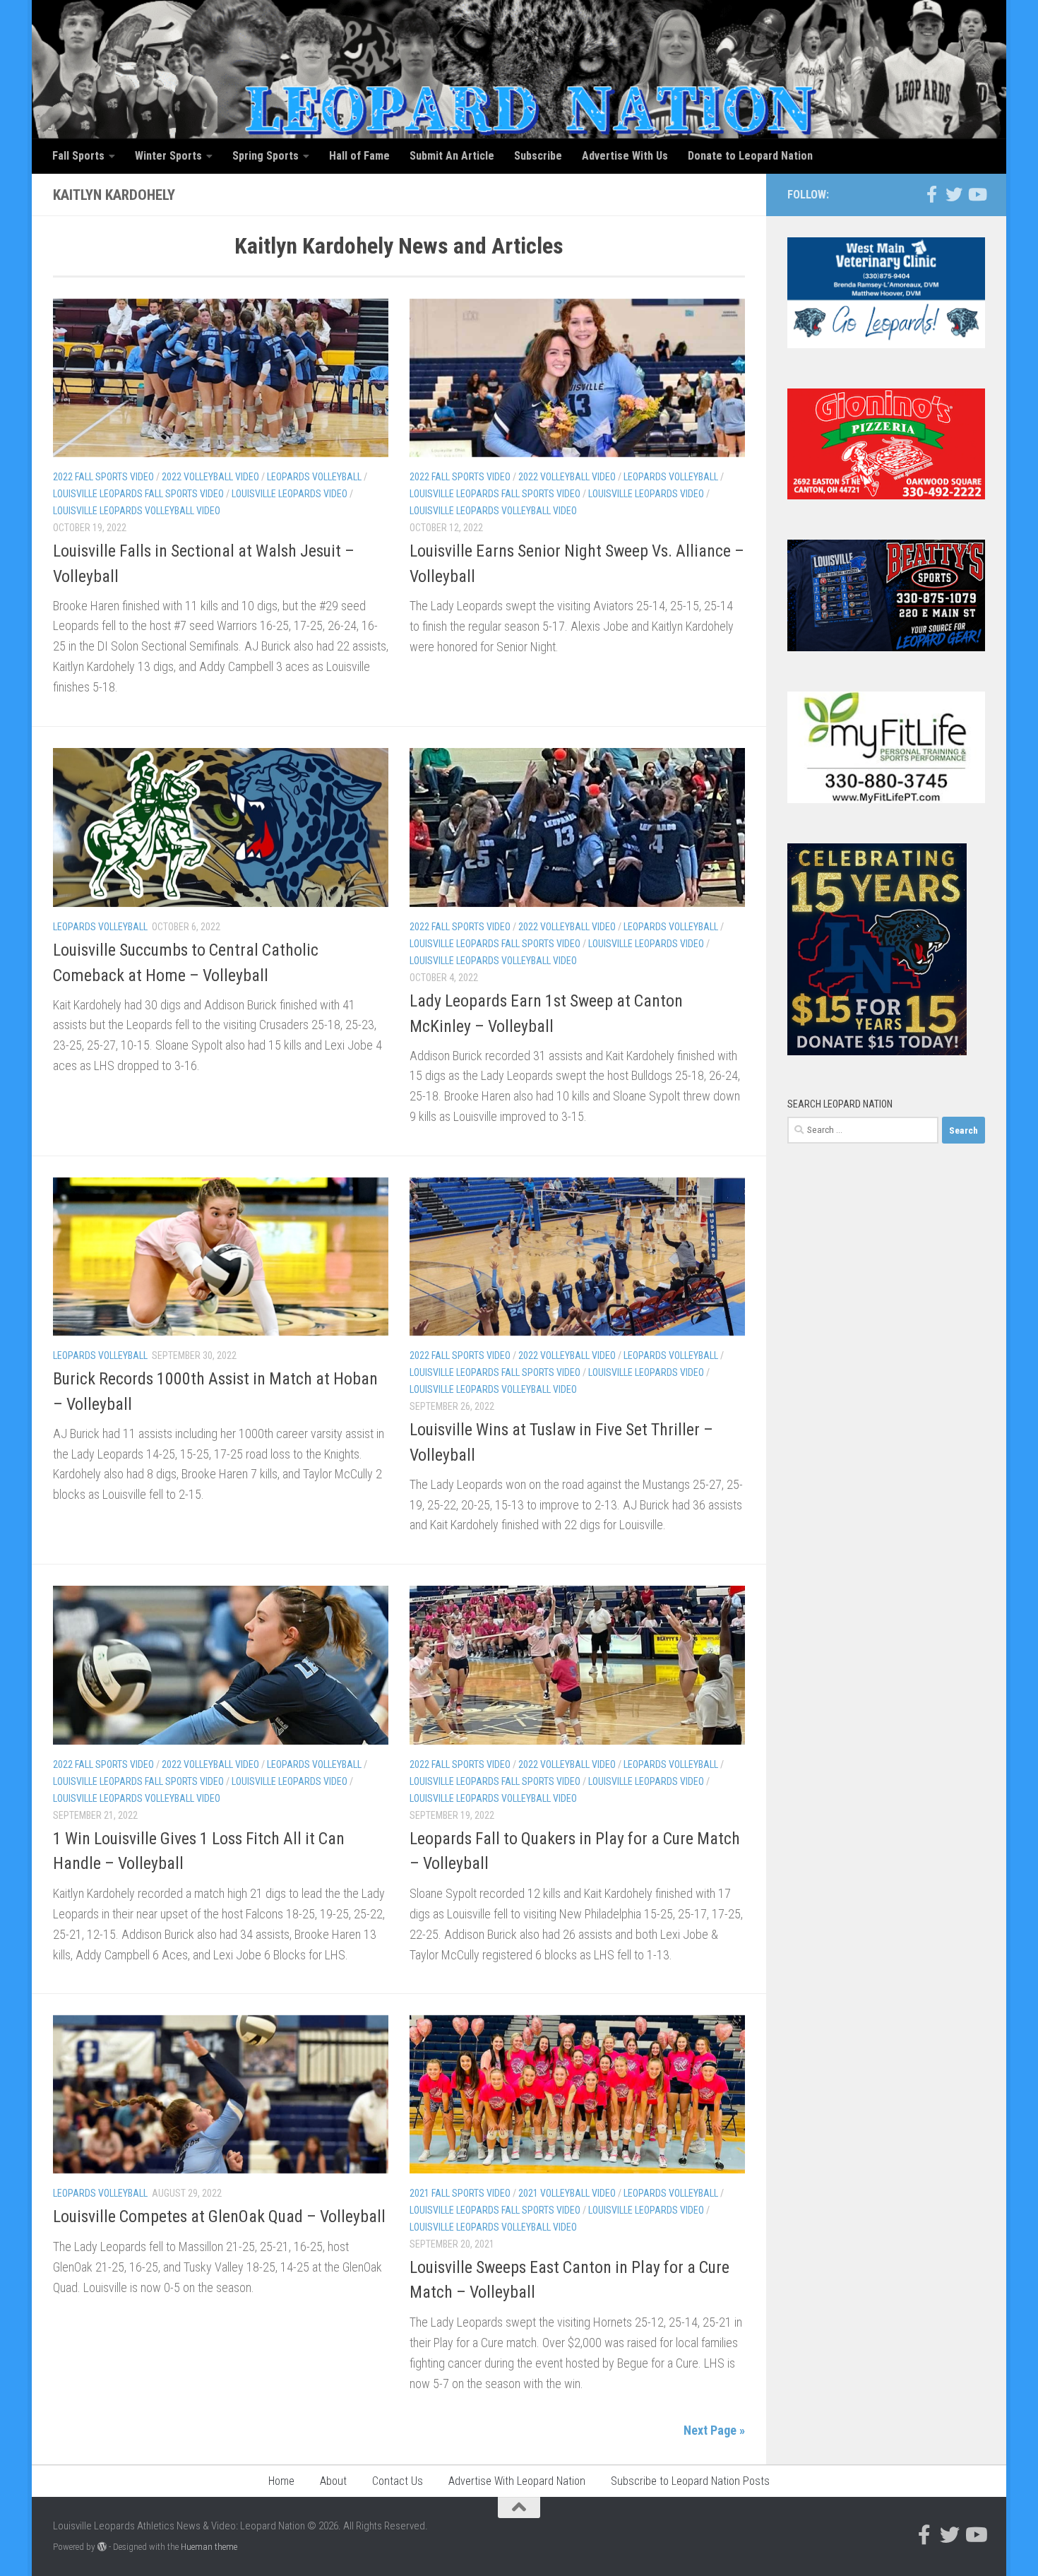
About (333, 2481)
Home (281, 2481)
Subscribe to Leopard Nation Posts (690, 2481)
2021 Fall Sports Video (460, 2193)
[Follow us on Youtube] (977, 194)
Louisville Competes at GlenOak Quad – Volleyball (219, 2216)
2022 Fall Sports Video (103, 477)
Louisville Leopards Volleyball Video (137, 511)
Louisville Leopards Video (290, 494)
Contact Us (398, 2481)
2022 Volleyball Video (210, 477)
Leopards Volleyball (314, 477)
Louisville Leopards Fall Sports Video (138, 494)
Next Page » (714, 2430)
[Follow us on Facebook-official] (931, 194)
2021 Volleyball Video (567, 2193)
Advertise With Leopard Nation (517, 2481)
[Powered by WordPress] (102, 2547)
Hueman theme (209, 2547)
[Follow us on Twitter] (954, 194)
